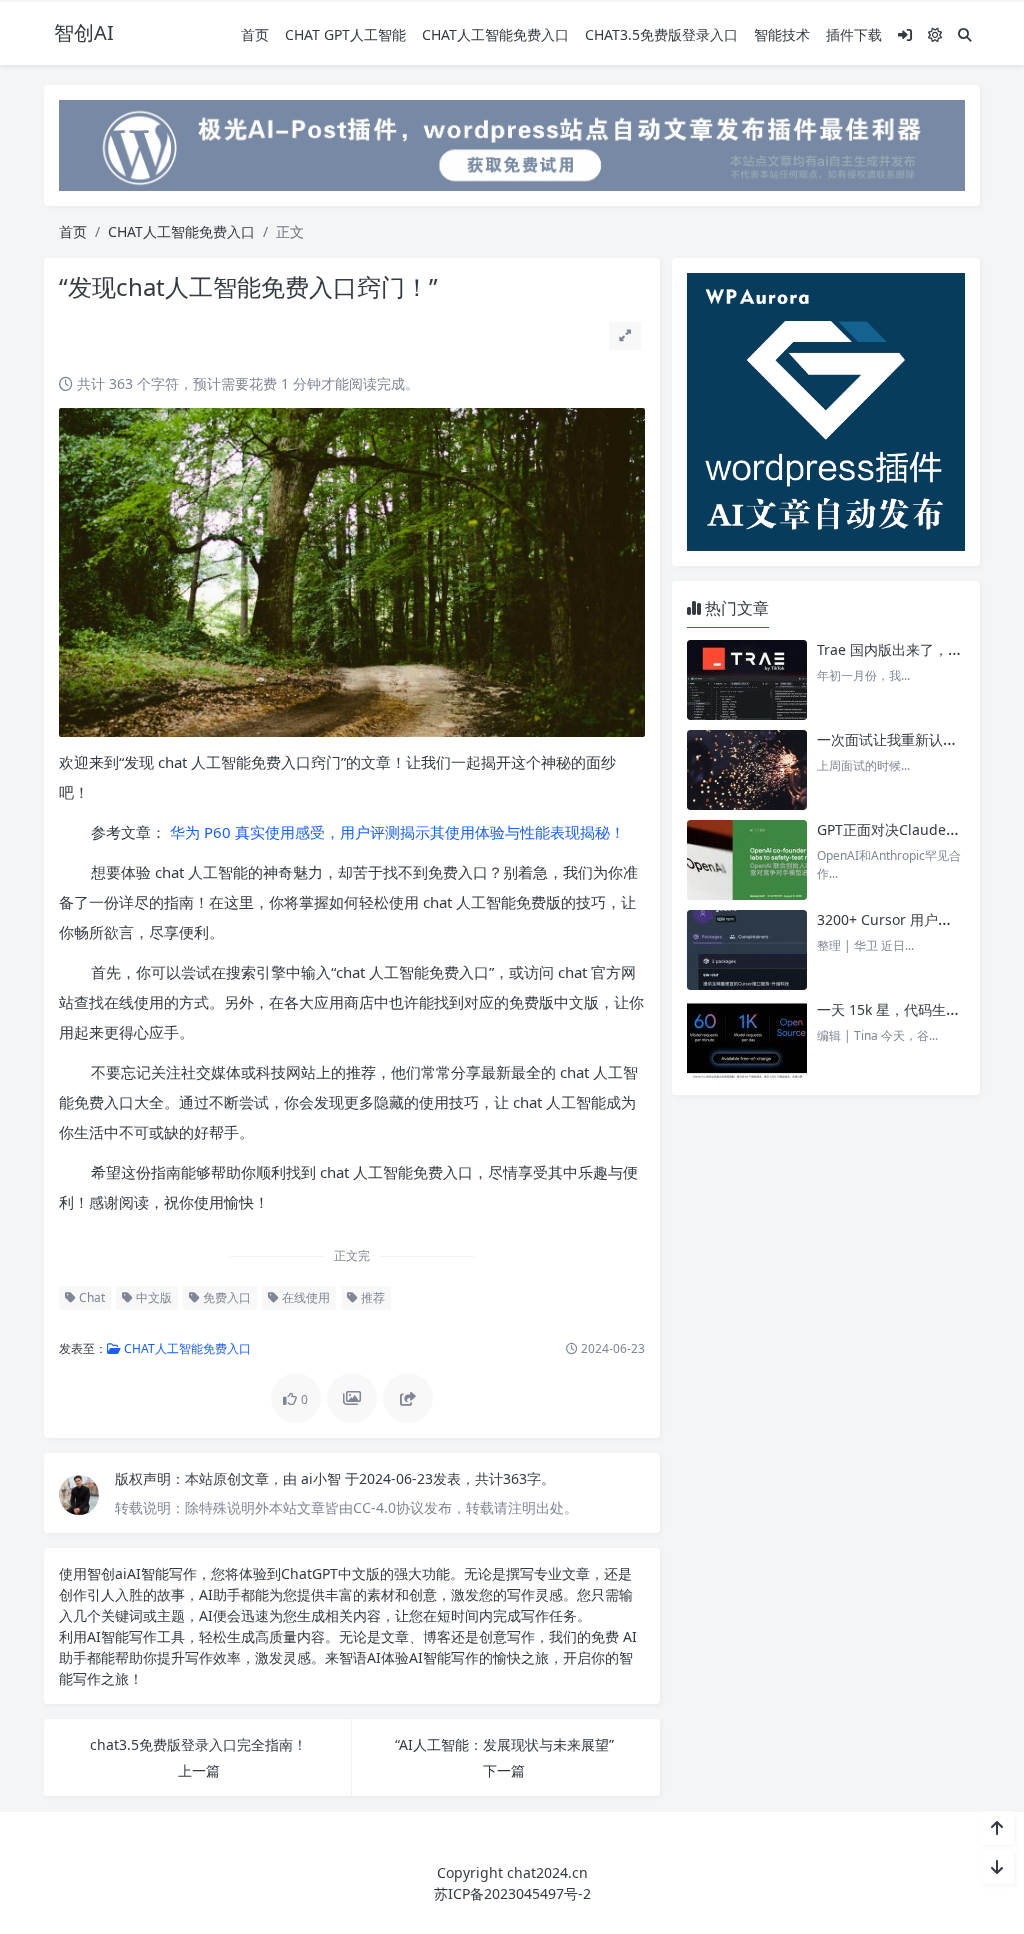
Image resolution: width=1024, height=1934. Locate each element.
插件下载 (854, 34)
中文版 (152, 1297)
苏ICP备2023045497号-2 (512, 1893)
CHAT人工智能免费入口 (495, 34)
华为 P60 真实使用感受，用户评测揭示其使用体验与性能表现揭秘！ (395, 832)
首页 (255, 34)
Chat (90, 1297)
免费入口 (225, 1297)
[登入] (905, 34)
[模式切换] (935, 34)
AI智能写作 (162, 1573)
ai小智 (323, 1478)
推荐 (371, 1297)
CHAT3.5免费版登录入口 (661, 34)
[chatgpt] (512, 143)
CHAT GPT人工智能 (345, 34)
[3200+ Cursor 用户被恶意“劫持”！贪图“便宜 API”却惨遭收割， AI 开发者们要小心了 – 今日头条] (747, 950)
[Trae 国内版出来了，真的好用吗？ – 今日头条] (747, 680)
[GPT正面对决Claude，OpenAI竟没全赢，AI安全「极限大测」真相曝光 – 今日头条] (747, 860)
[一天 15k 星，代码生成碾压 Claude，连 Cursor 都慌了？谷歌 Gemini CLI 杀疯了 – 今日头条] (747, 1040)
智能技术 (782, 34)
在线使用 (304, 1297)
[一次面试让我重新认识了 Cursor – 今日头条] (747, 770)
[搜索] (965, 34)
